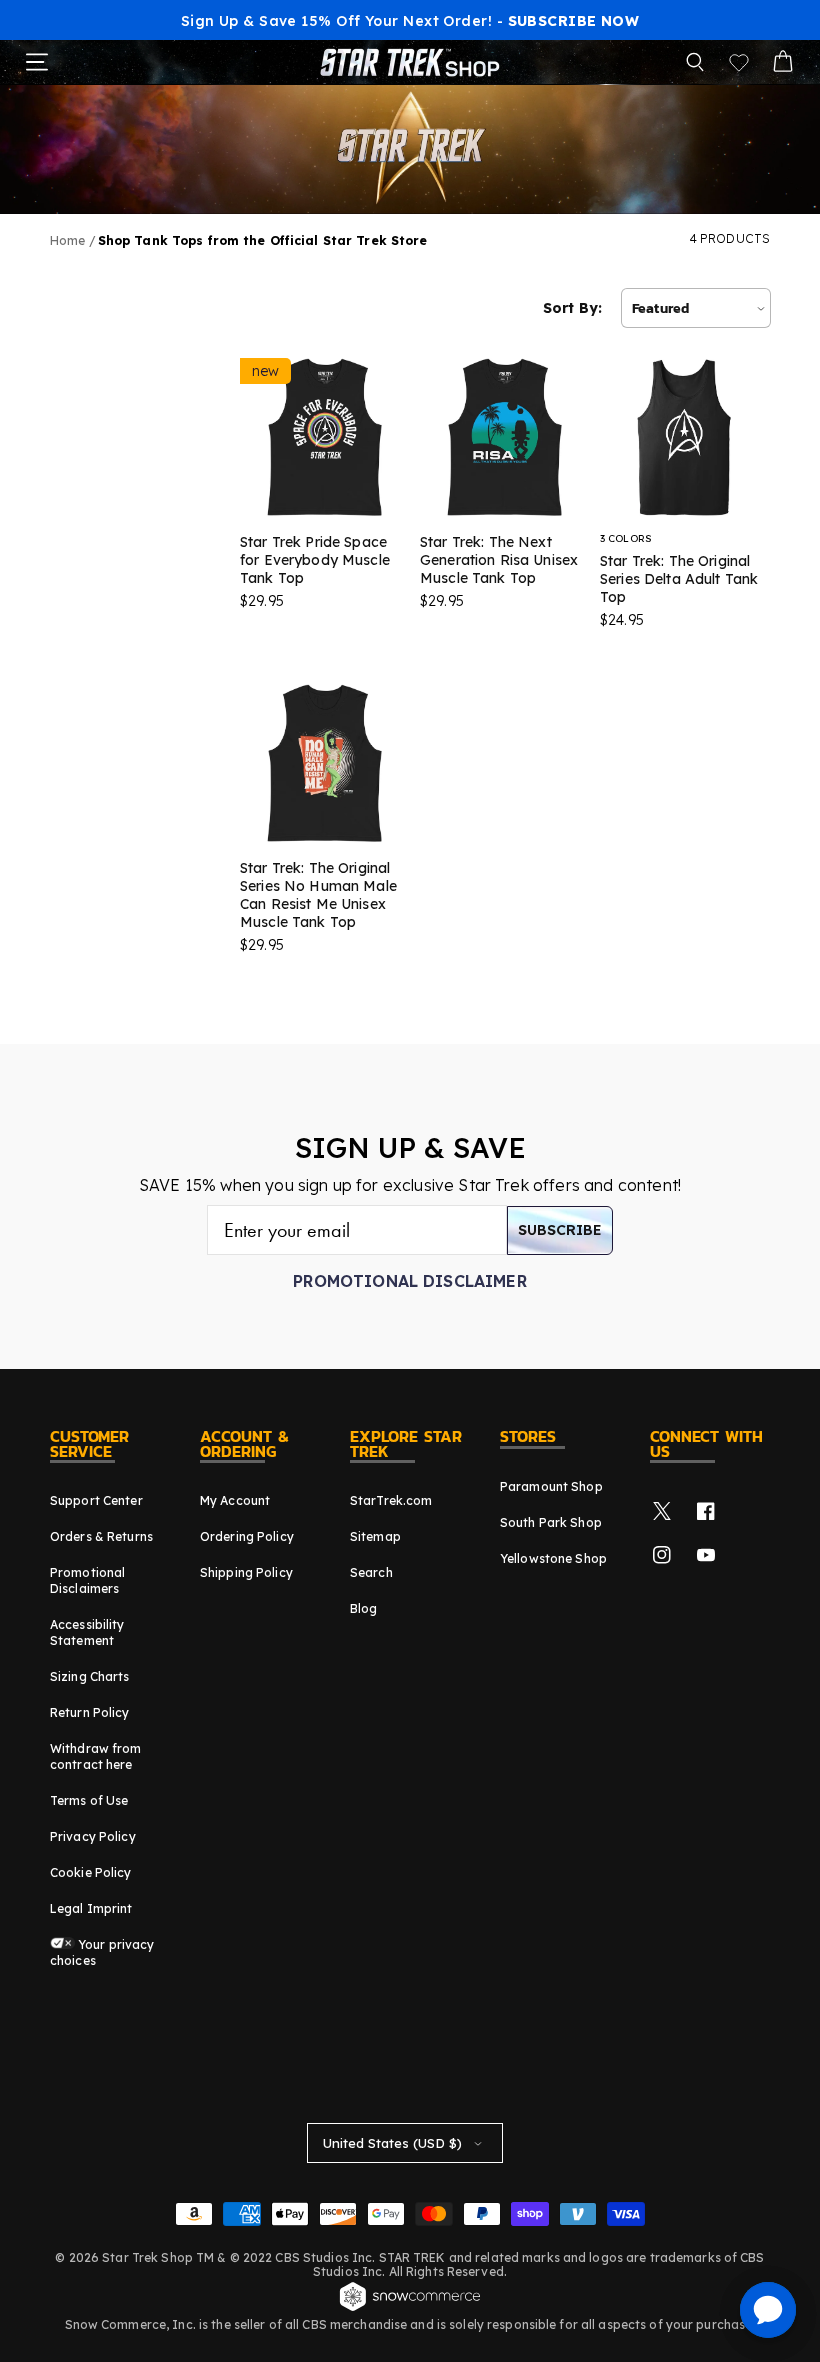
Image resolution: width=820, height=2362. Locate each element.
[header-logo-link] (410, 62)
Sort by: (572, 308)
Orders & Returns (101, 1536)
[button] (695, 62)
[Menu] (37, 62)
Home (67, 240)
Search (371, 1572)
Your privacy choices (102, 1952)
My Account (235, 1500)
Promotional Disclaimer (410, 1281)
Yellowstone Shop (553, 1558)
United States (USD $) (392, 2143)
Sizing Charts (90, 1676)
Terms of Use (89, 1800)
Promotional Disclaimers (87, 1580)
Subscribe (560, 1230)
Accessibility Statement (87, 1632)
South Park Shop (551, 1522)
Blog (363, 1608)
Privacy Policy (93, 1836)
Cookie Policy (91, 1872)
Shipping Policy (246, 1572)
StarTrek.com (391, 1500)
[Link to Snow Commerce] (410, 2308)
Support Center (96, 1500)
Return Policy (90, 1712)
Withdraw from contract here (96, 1756)
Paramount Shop (551, 1486)
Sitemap (375, 1536)
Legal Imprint (91, 1908)
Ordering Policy (247, 1536)
